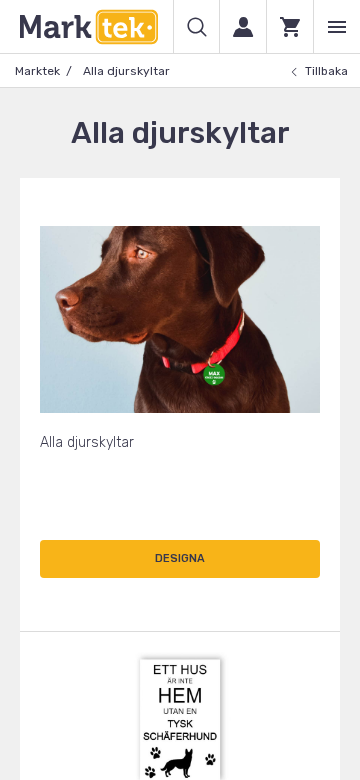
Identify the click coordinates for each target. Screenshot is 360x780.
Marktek (37, 71)
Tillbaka (326, 71)
